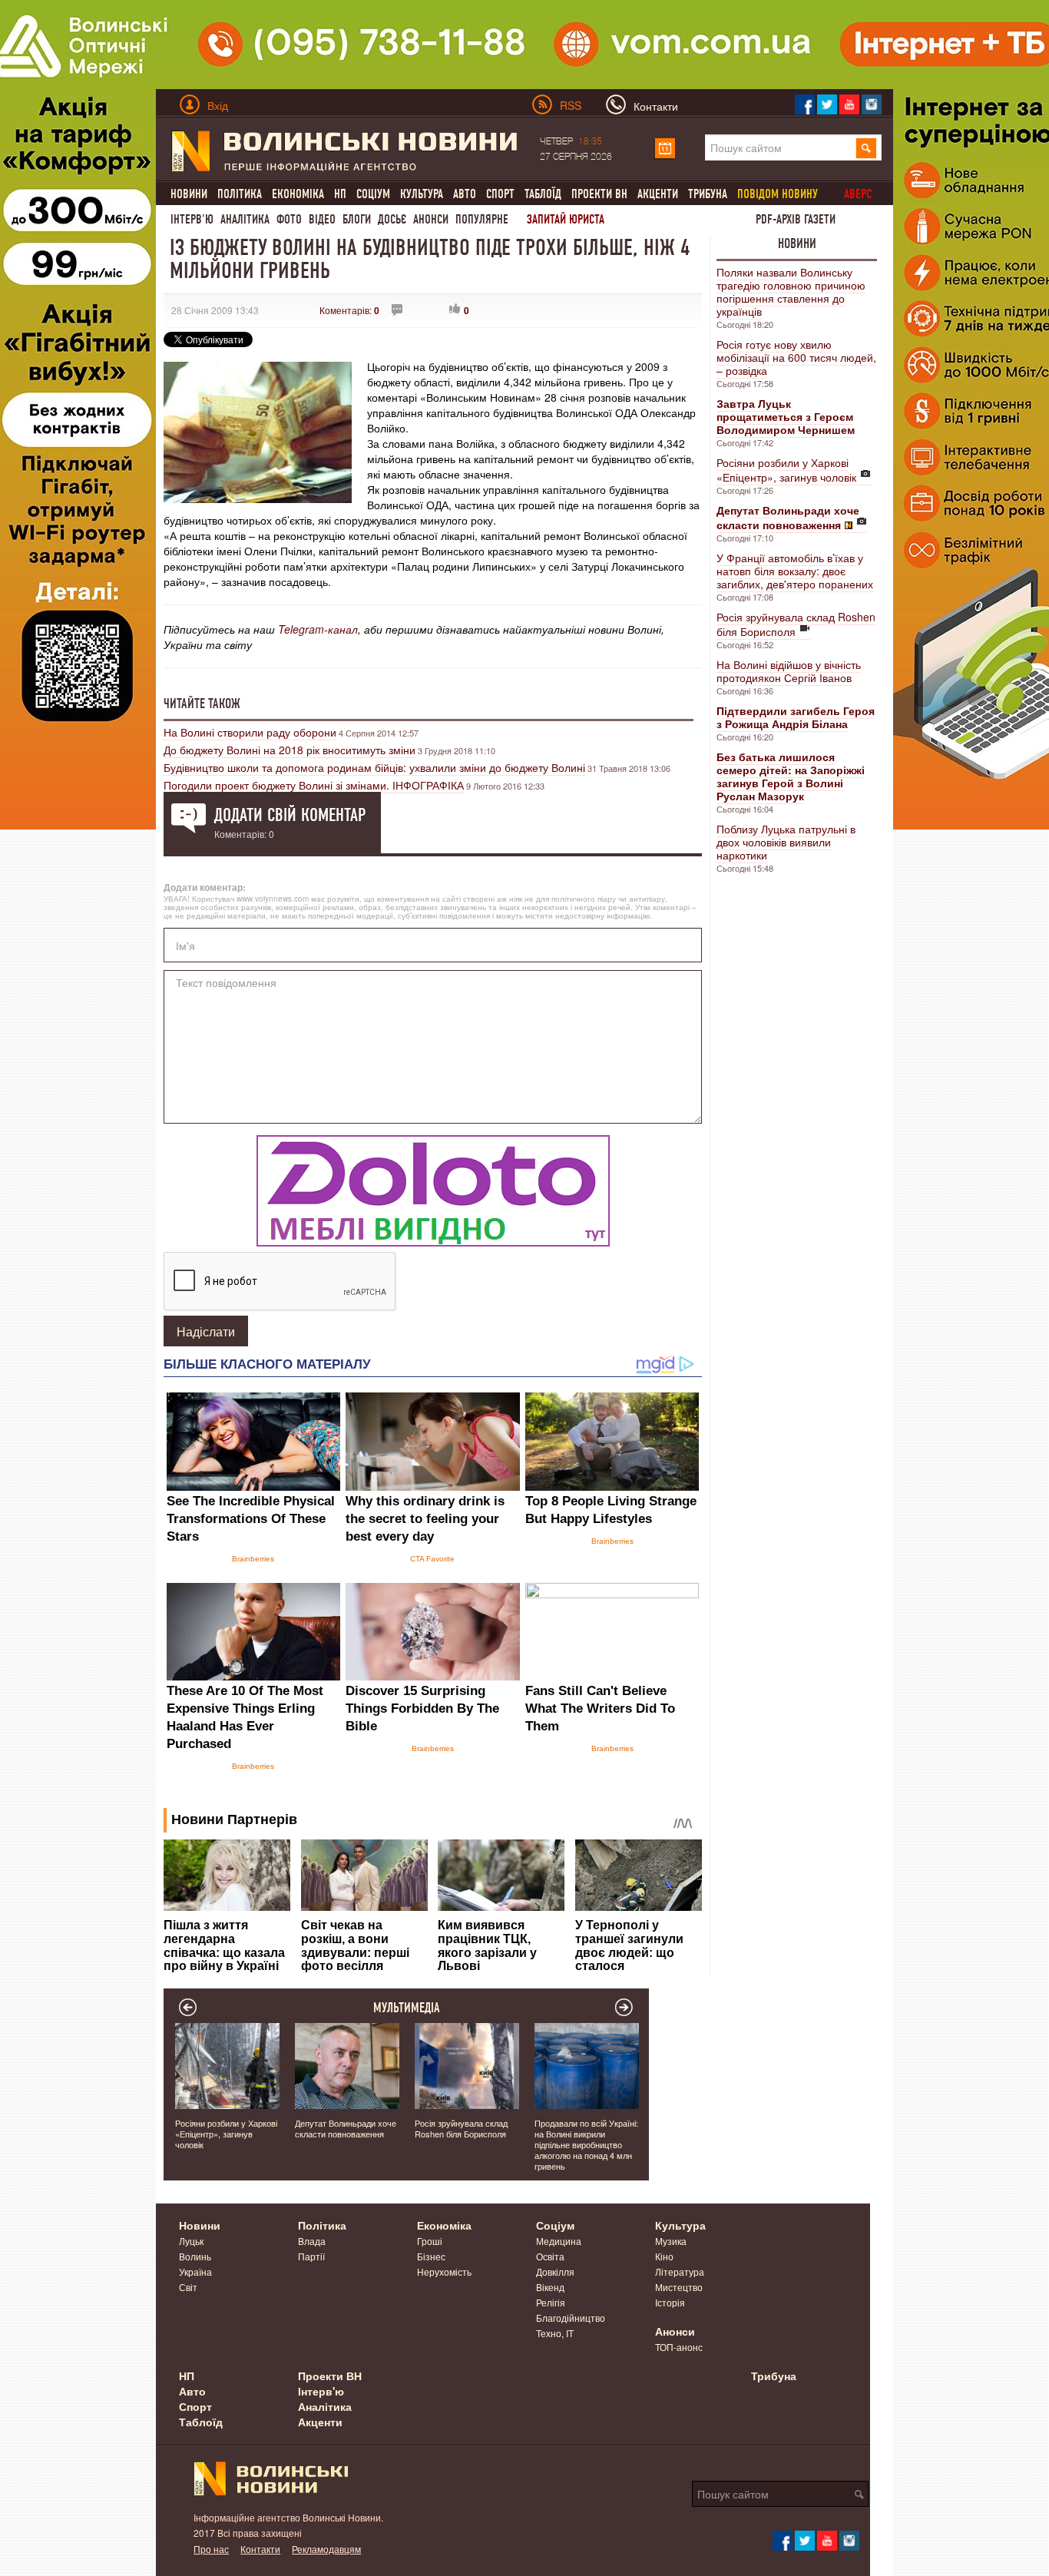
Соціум (373, 194)
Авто (465, 194)
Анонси (431, 219)
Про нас (211, 2549)
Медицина (559, 2241)
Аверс (858, 194)
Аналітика (245, 219)
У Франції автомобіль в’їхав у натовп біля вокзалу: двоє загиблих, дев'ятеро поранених (795, 571)
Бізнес (431, 2256)
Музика (671, 2241)
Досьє (392, 219)
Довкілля (555, 2271)
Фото (289, 219)
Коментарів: (349, 310)
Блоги (357, 219)
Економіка (298, 194)
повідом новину (778, 194)
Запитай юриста (566, 219)
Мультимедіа (407, 2008)
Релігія (551, 2302)
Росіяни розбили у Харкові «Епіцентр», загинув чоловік (786, 470)
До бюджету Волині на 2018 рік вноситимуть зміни (290, 750)
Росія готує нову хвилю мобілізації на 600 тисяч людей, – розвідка (796, 357)
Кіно (664, 2256)
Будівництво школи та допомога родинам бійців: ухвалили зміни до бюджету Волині (374, 767)
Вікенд (550, 2287)
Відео (322, 219)
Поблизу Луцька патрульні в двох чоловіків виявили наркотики (786, 842)
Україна (195, 2271)
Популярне (482, 219)
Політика (240, 194)
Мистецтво (679, 2287)
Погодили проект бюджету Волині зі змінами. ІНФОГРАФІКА (314, 785)
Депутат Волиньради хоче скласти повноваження (346, 2128)
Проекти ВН (599, 194)
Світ (188, 2287)
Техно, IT (555, 2333)
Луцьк (191, 2241)
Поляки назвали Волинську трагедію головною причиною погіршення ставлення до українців (791, 291)
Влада (312, 2241)
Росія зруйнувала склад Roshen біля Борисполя (796, 624)
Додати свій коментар (290, 815)
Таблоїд (543, 194)
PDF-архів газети (796, 219)
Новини (189, 194)
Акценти (658, 194)
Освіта (550, 2256)
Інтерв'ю (192, 219)
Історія (670, 2302)
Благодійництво (571, 2318)
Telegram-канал (318, 629)
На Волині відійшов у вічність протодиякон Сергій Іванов (789, 671)
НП (340, 194)
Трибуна (708, 194)
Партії (311, 2256)
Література (680, 2271)
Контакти (260, 2549)
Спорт (500, 194)
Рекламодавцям (326, 2549)
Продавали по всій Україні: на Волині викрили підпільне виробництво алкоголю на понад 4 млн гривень (586, 2144)
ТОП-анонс (679, 2347)
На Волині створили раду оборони (250, 732)
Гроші (430, 2241)
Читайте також (202, 704)
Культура (422, 194)
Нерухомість (444, 2271)
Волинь (195, 2256)
